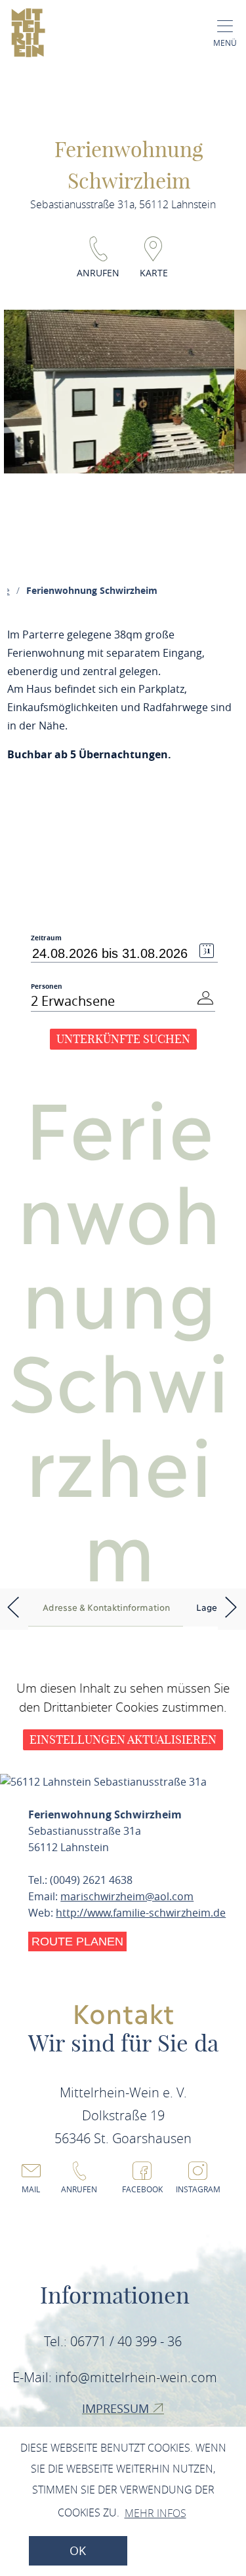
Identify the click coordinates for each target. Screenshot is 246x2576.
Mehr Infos (155, 2513)
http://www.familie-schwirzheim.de (141, 1913)
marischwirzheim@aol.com (127, 1896)
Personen (47, 986)
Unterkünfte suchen (123, 1039)
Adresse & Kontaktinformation (106, 1607)
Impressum (117, 2408)
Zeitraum (46, 938)
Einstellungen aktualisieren (123, 1739)
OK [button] (78, 2551)
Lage (207, 1607)
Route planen (77, 1941)
